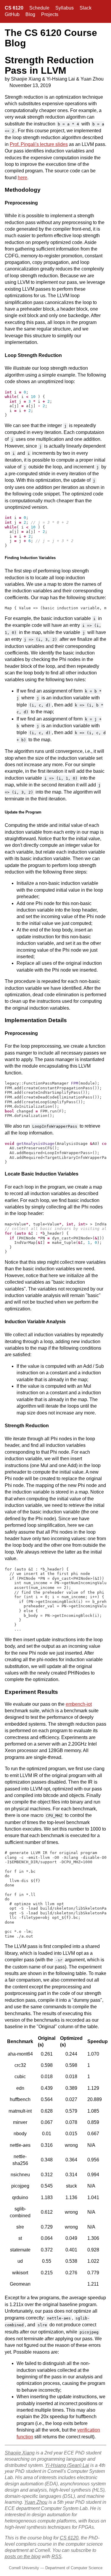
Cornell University (24, 2568)
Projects (50, 14)
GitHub (12, 14)
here (22, 178)
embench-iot (79, 1704)
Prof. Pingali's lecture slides (39, 144)
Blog (30, 14)
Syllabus (65, 8)
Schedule (39, 8)
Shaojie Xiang (20, 2453)
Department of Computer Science (74, 2568)
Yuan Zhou (36, 2502)
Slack (86, 8)
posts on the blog (23, 2557)
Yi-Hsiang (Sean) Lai (67, 2465)
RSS (57, 2557)
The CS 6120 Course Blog (51, 38)
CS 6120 (14, 8)
